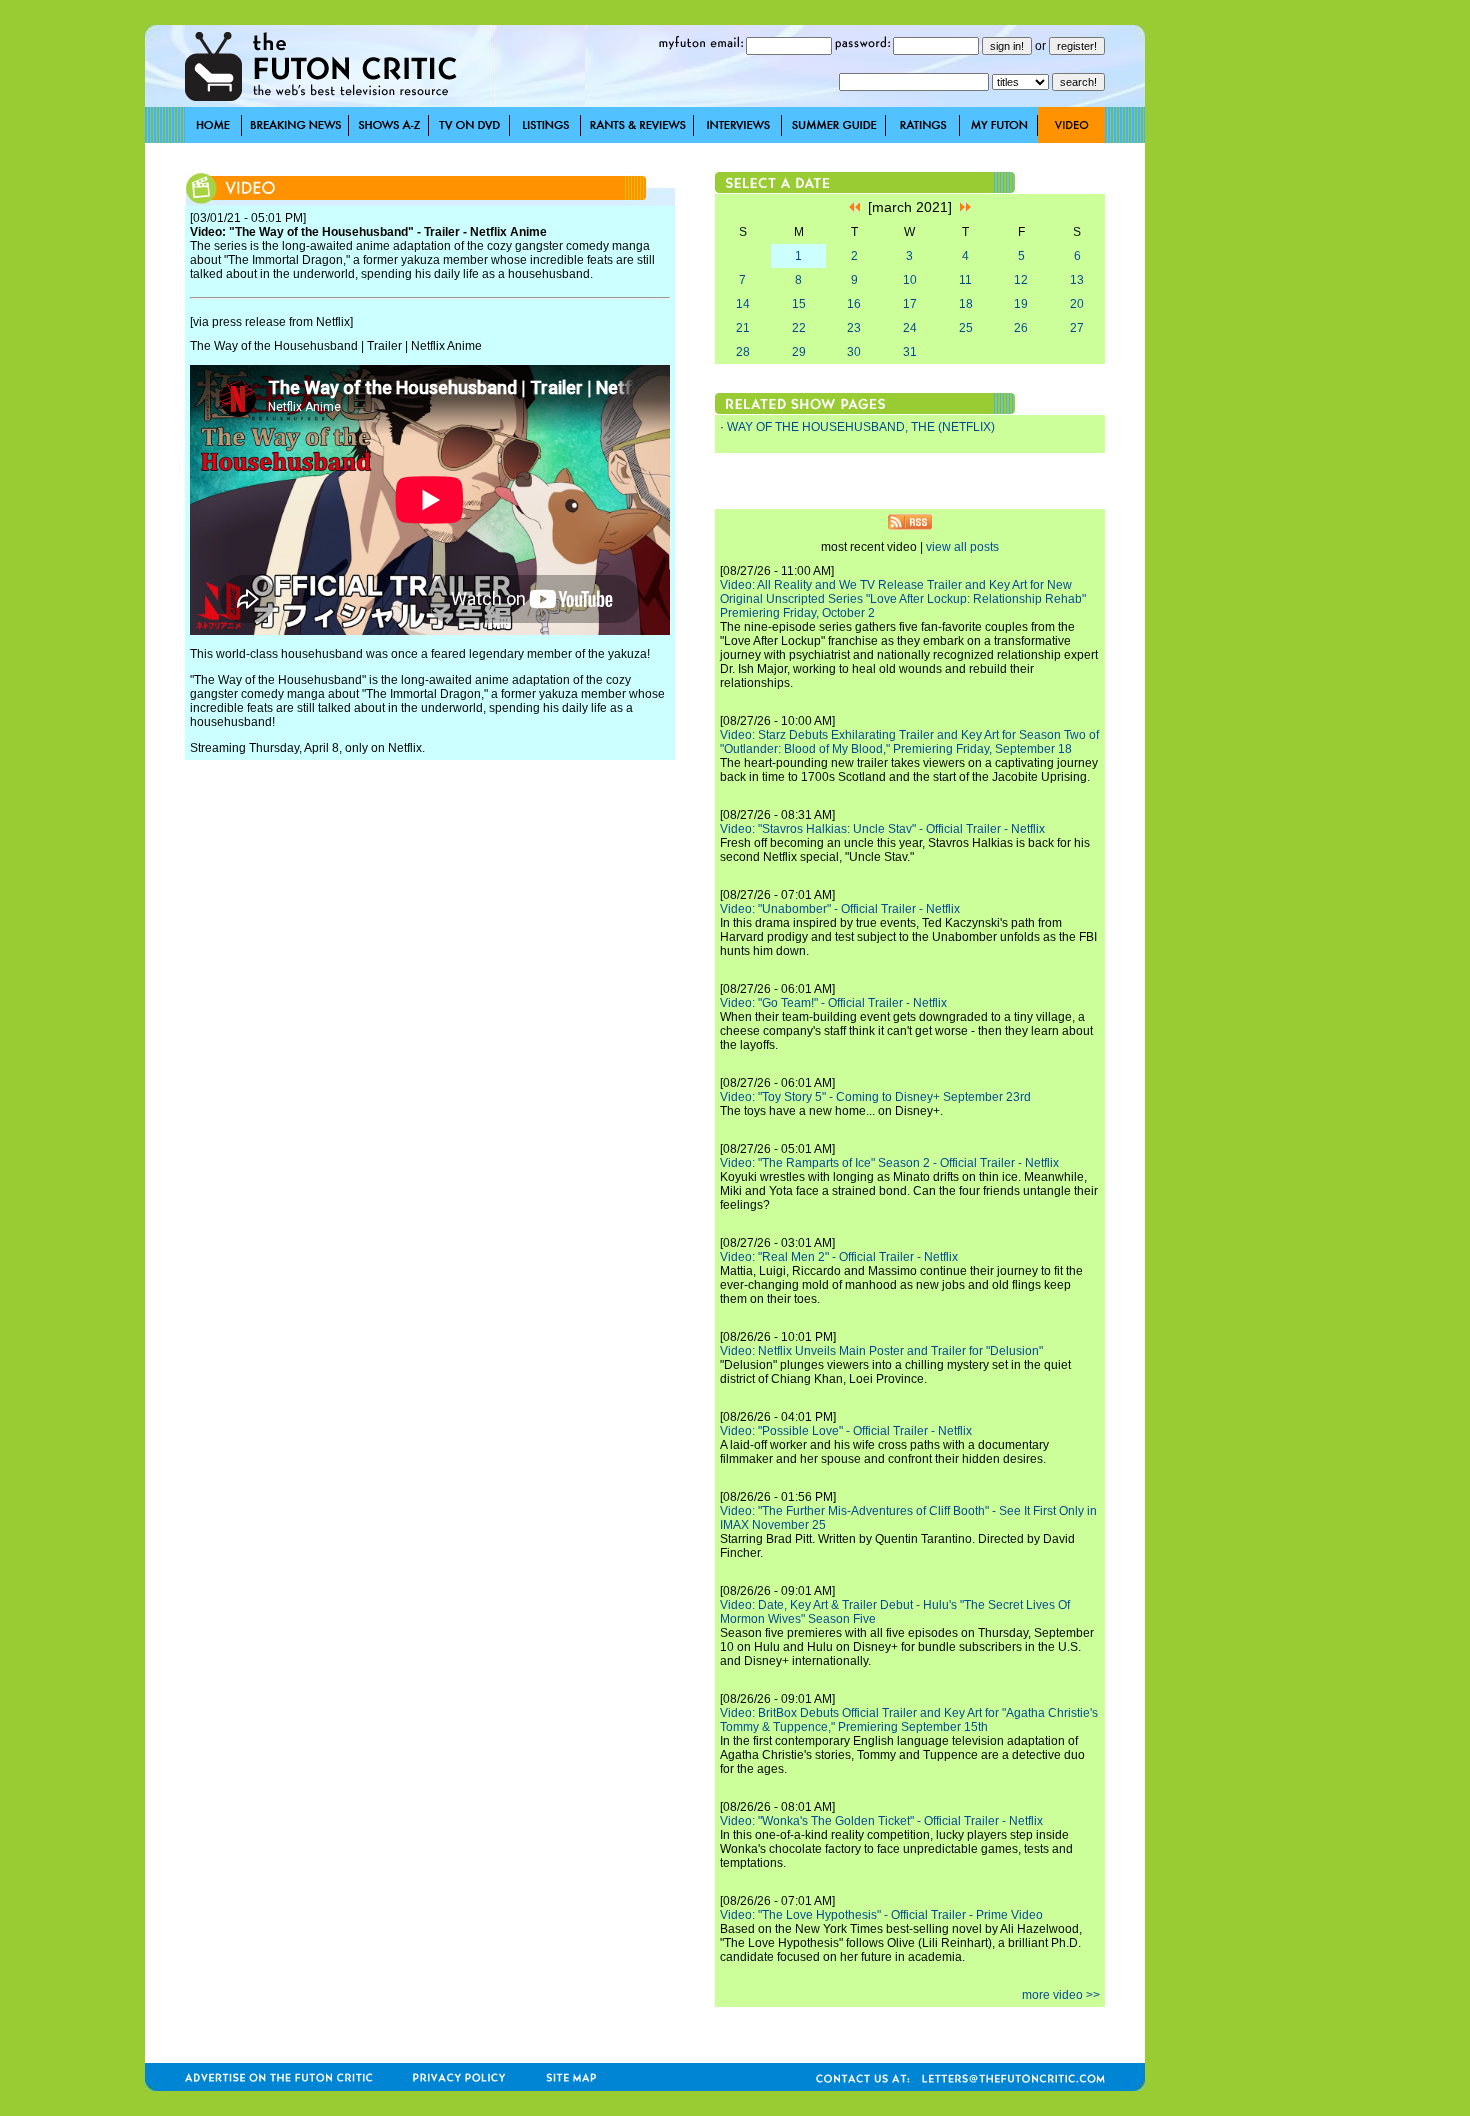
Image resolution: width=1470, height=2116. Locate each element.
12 (1021, 280)
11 (965, 280)
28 (743, 352)
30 (854, 352)
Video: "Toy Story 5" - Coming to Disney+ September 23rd (875, 1097)
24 (910, 328)
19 (1021, 304)
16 (854, 304)
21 (743, 328)
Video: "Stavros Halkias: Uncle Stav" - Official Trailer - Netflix (882, 829)
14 (743, 304)
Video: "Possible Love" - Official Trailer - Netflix (846, 1431)
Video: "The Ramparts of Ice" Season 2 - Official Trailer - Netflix (889, 1163)
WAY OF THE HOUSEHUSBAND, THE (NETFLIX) (861, 427)
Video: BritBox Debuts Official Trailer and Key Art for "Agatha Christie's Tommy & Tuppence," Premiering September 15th (909, 1720)
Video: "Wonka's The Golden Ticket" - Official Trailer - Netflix (881, 1821)
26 (1021, 328)
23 (854, 328)
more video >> (1061, 1995)
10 (910, 280)
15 (799, 304)
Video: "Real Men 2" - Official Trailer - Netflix (839, 1257)
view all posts (962, 547)
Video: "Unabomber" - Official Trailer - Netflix (840, 909)
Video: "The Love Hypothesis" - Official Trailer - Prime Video (881, 1915)
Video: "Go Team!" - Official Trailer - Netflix (833, 1003)
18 (966, 304)
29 (799, 352)
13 (1077, 280)
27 (1077, 328)
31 (910, 352)
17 (910, 304)
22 (799, 328)
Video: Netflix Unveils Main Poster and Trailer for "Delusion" (881, 1351)
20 (1077, 304)
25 (966, 328)
